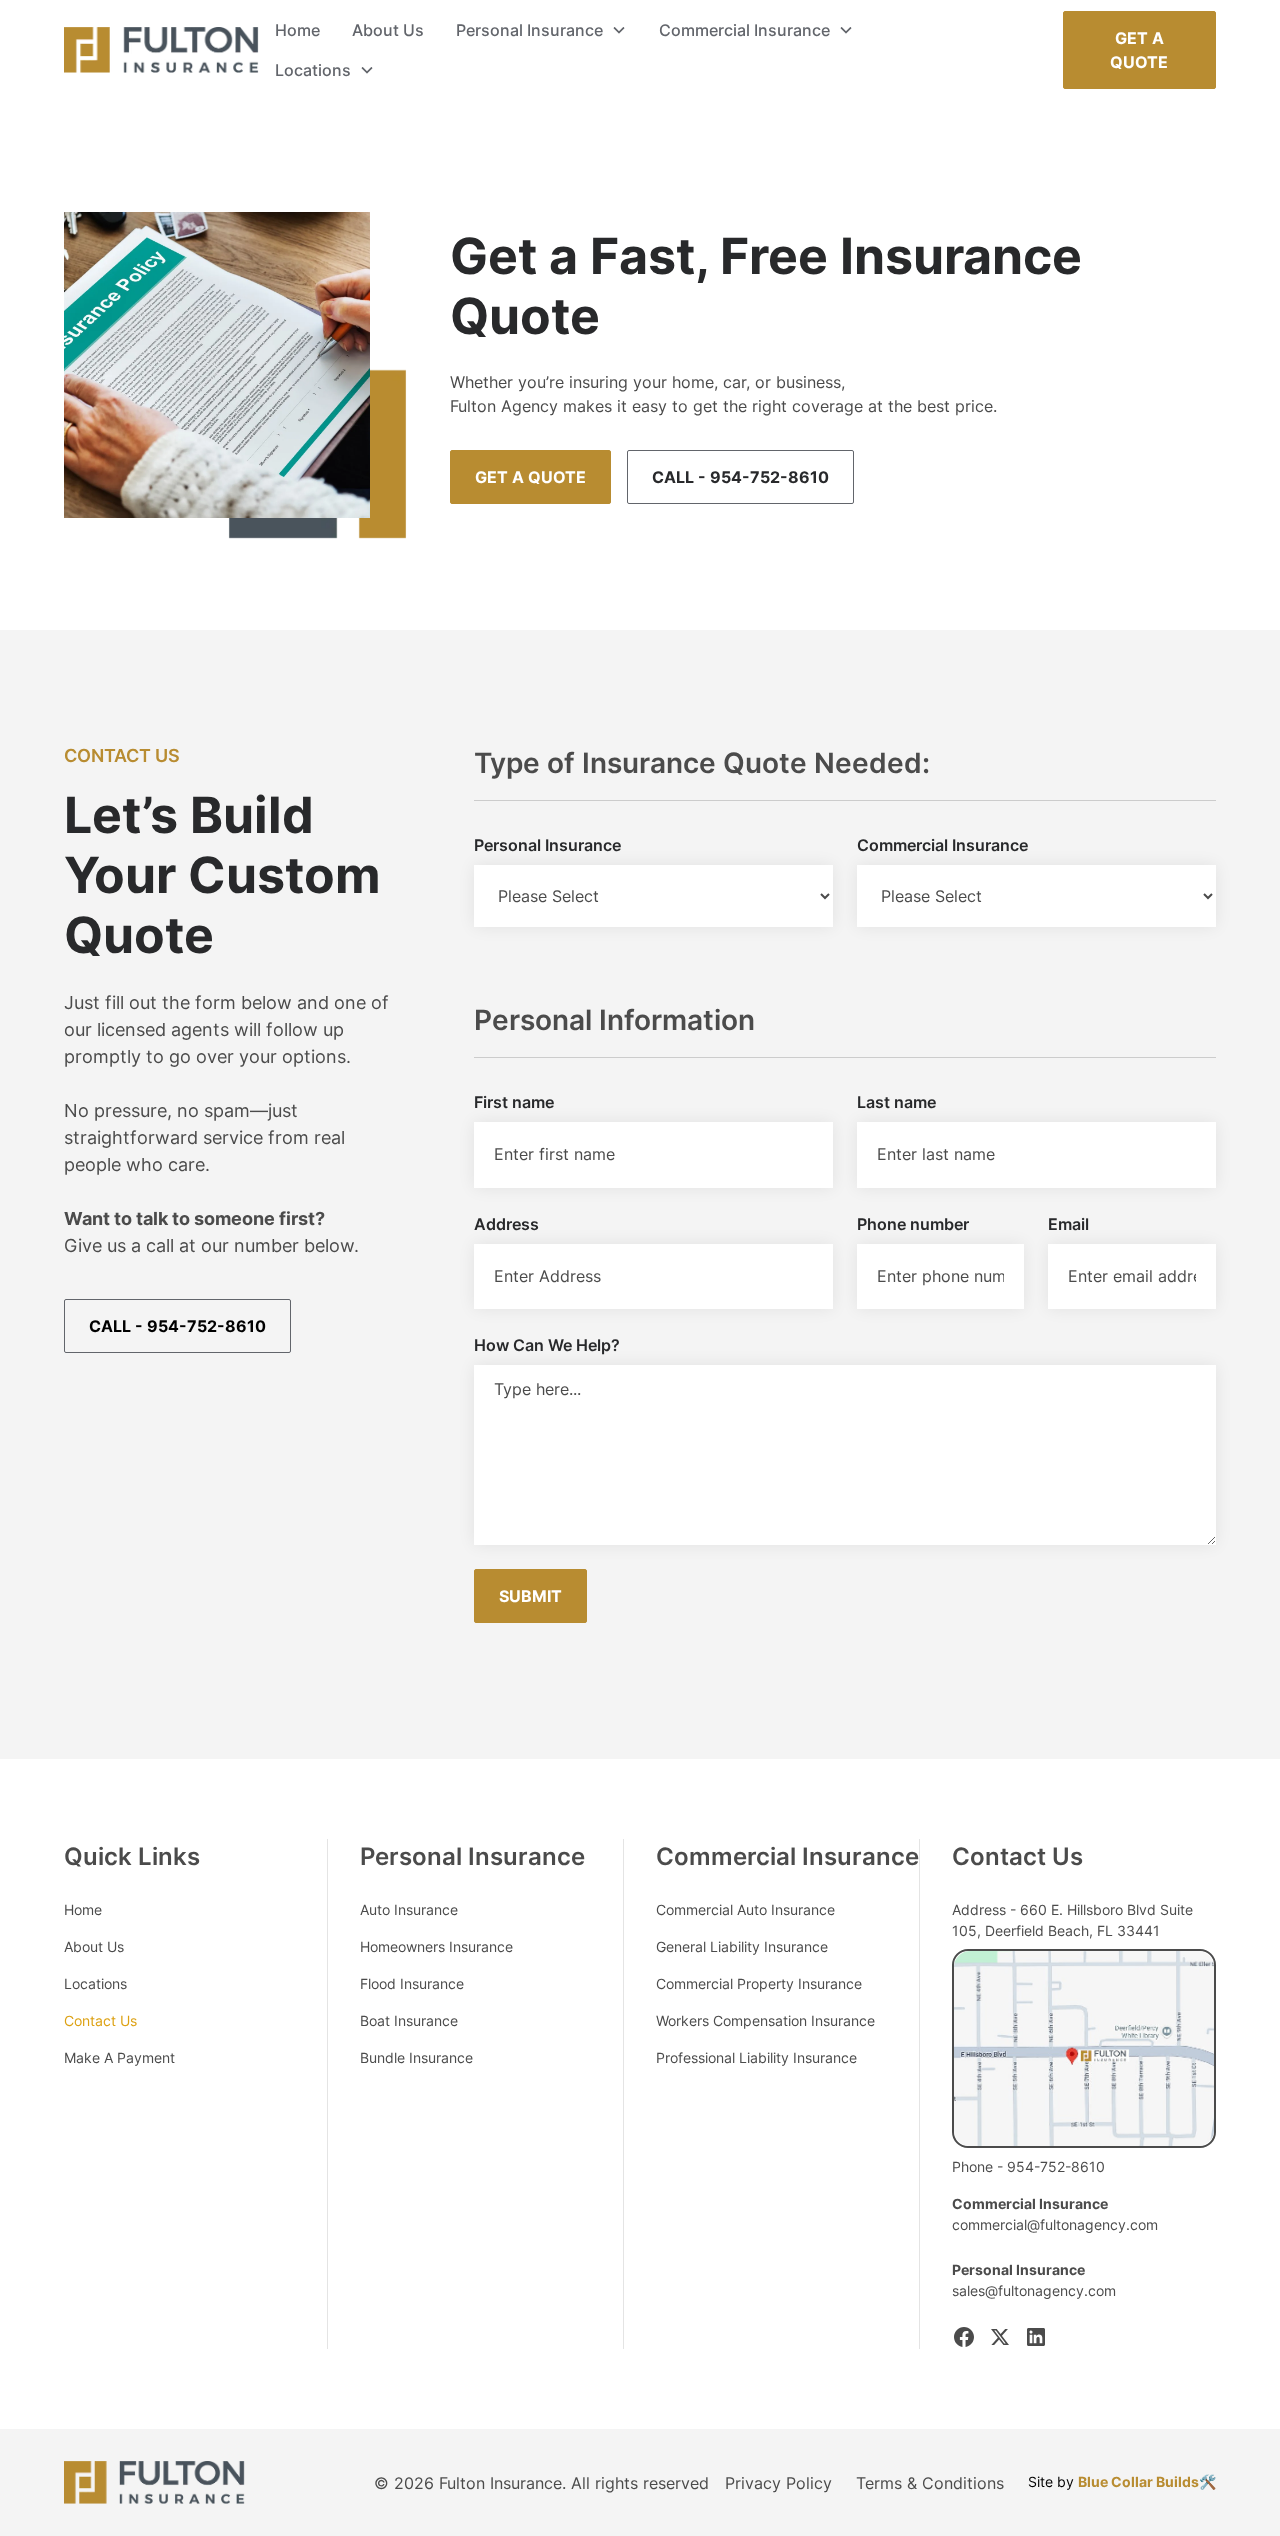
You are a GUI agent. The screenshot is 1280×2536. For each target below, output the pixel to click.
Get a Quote (530, 477)
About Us (388, 30)
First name (514, 1102)
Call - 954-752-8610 (740, 477)
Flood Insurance (412, 1983)
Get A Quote (1139, 50)
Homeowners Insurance (436, 1946)
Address (506, 1224)
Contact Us (100, 2020)
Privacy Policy (778, 2483)
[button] (541, 30)
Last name (896, 1102)
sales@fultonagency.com (1034, 2290)
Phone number (913, 1224)
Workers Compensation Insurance (765, 2020)
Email (1068, 1224)
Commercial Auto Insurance (745, 1909)
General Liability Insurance (742, 1946)
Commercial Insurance (942, 845)
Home (297, 30)
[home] (161, 50)
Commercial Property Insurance (759, 1983)
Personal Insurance (547, 845)
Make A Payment (119, 2057)
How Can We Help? (547, 1345)
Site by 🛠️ (1122, 2481)
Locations (95, 1983)
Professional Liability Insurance (756, 2057)
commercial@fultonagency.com (1055, 2224)
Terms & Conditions (930, 2483)
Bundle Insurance (416, 2057)
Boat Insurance (409, 2020)
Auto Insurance (409, 1909)
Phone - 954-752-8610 (1028, 2166)
